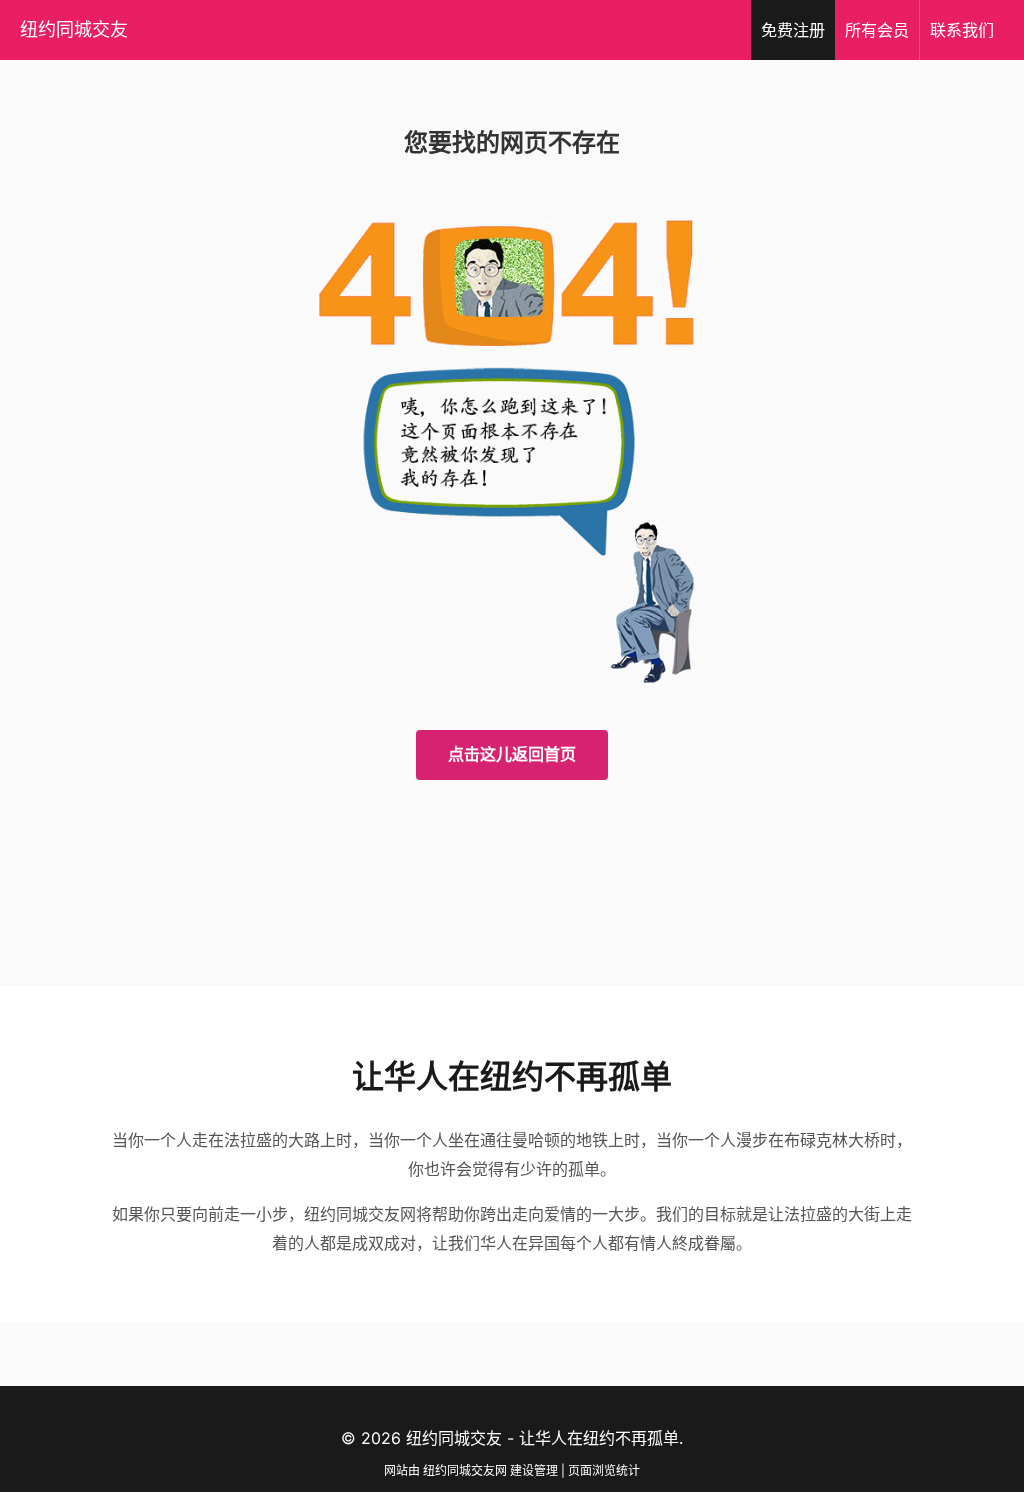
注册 (793, 30)
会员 (877, 30)
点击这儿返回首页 (512, 754)
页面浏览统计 (604, 1470)
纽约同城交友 (74, 29)
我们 (962, 30)
